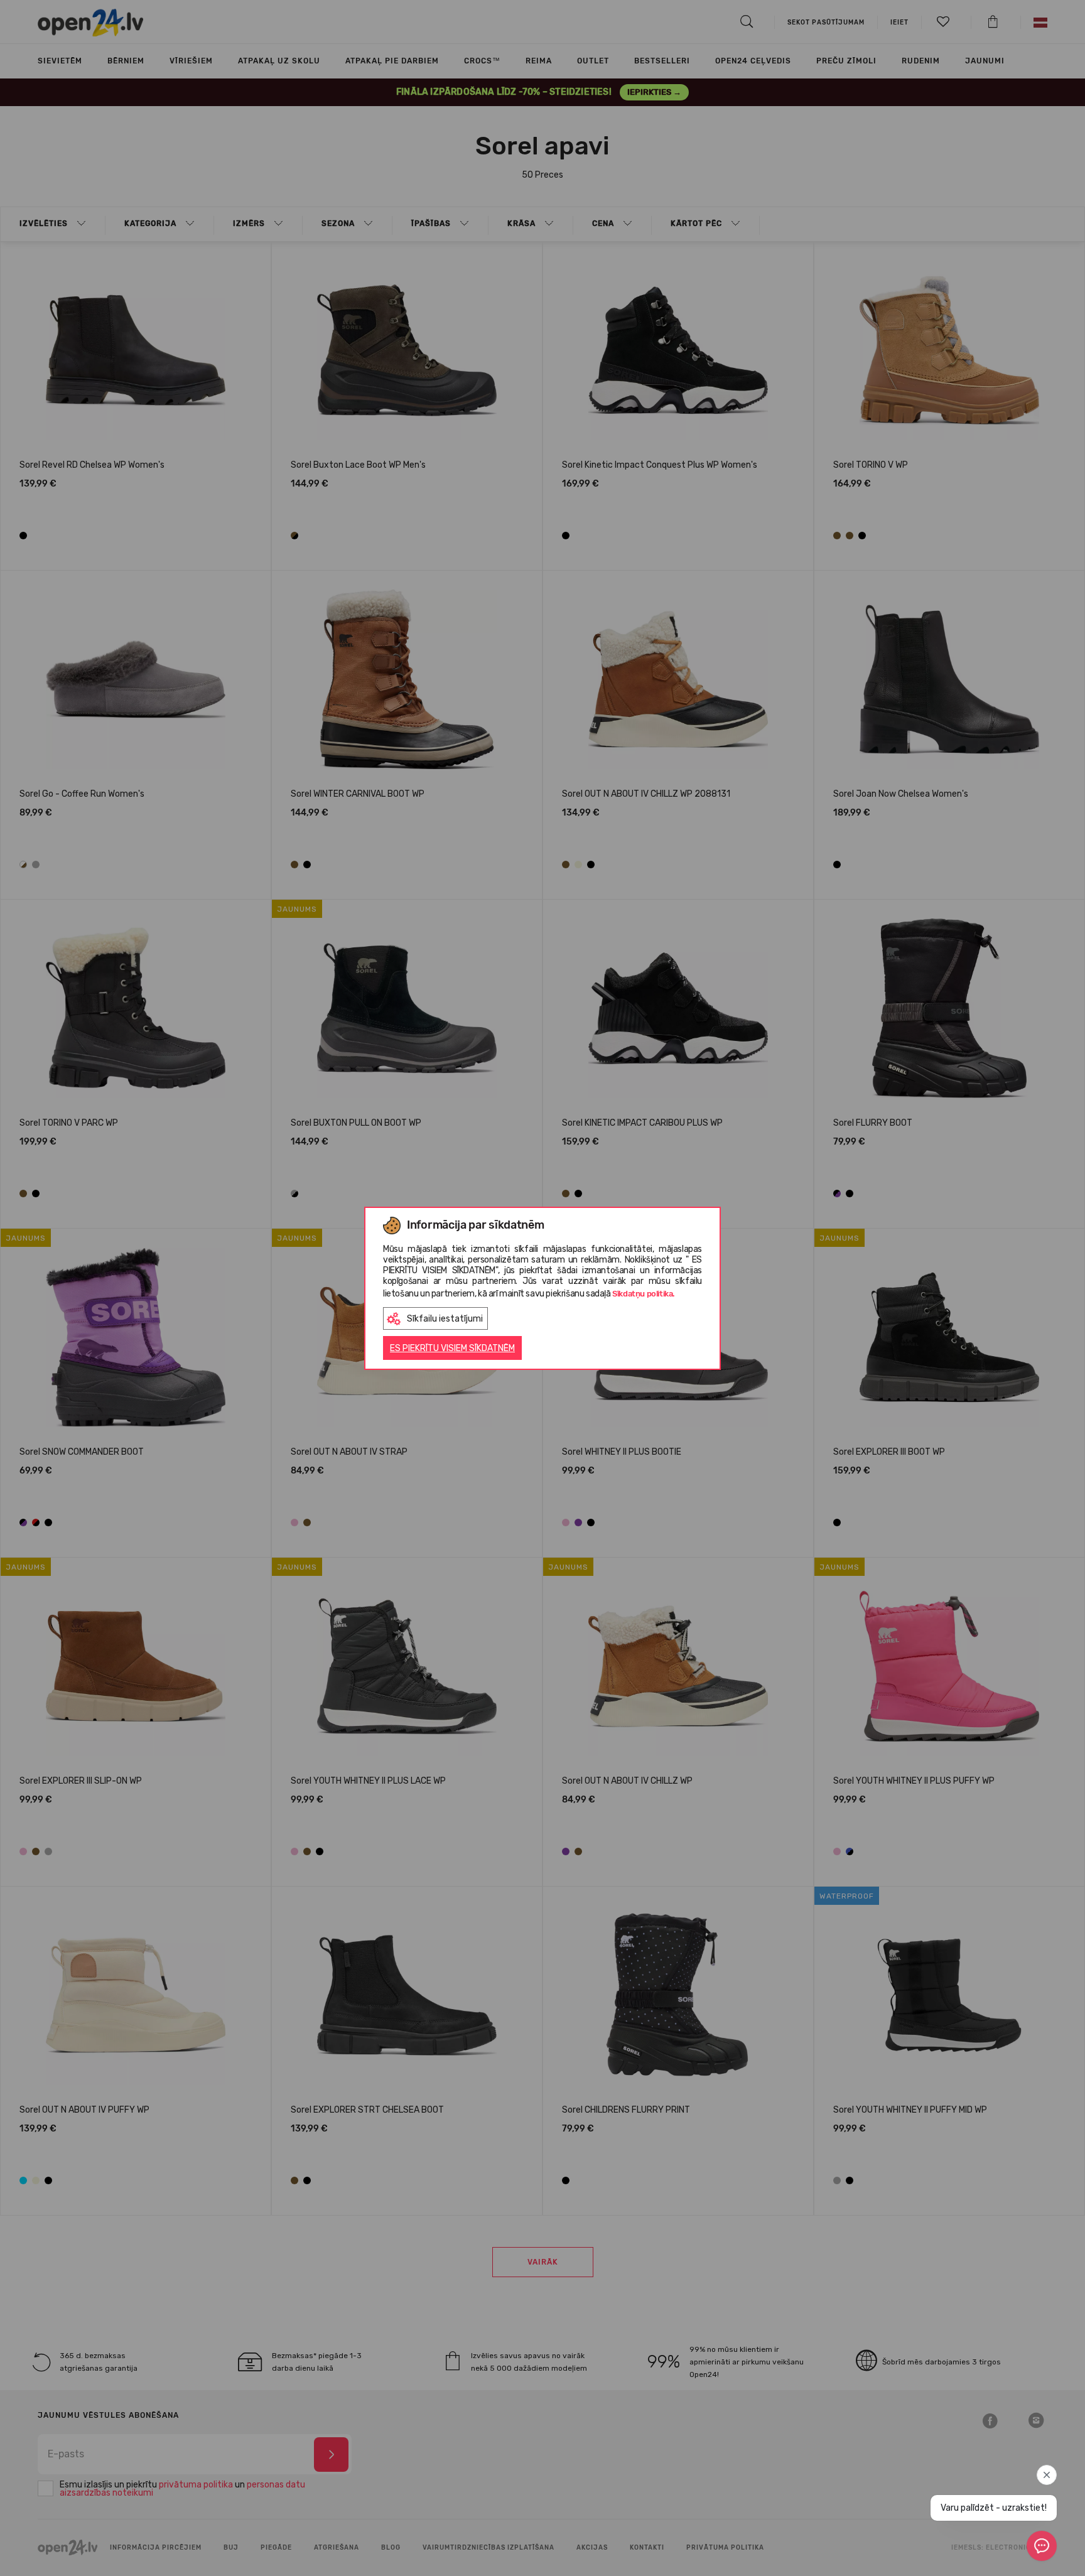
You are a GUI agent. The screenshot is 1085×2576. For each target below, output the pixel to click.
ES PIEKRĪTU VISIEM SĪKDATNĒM (452, 1348)
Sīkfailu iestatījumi (445, 1319)
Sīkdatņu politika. (644, 1294)
